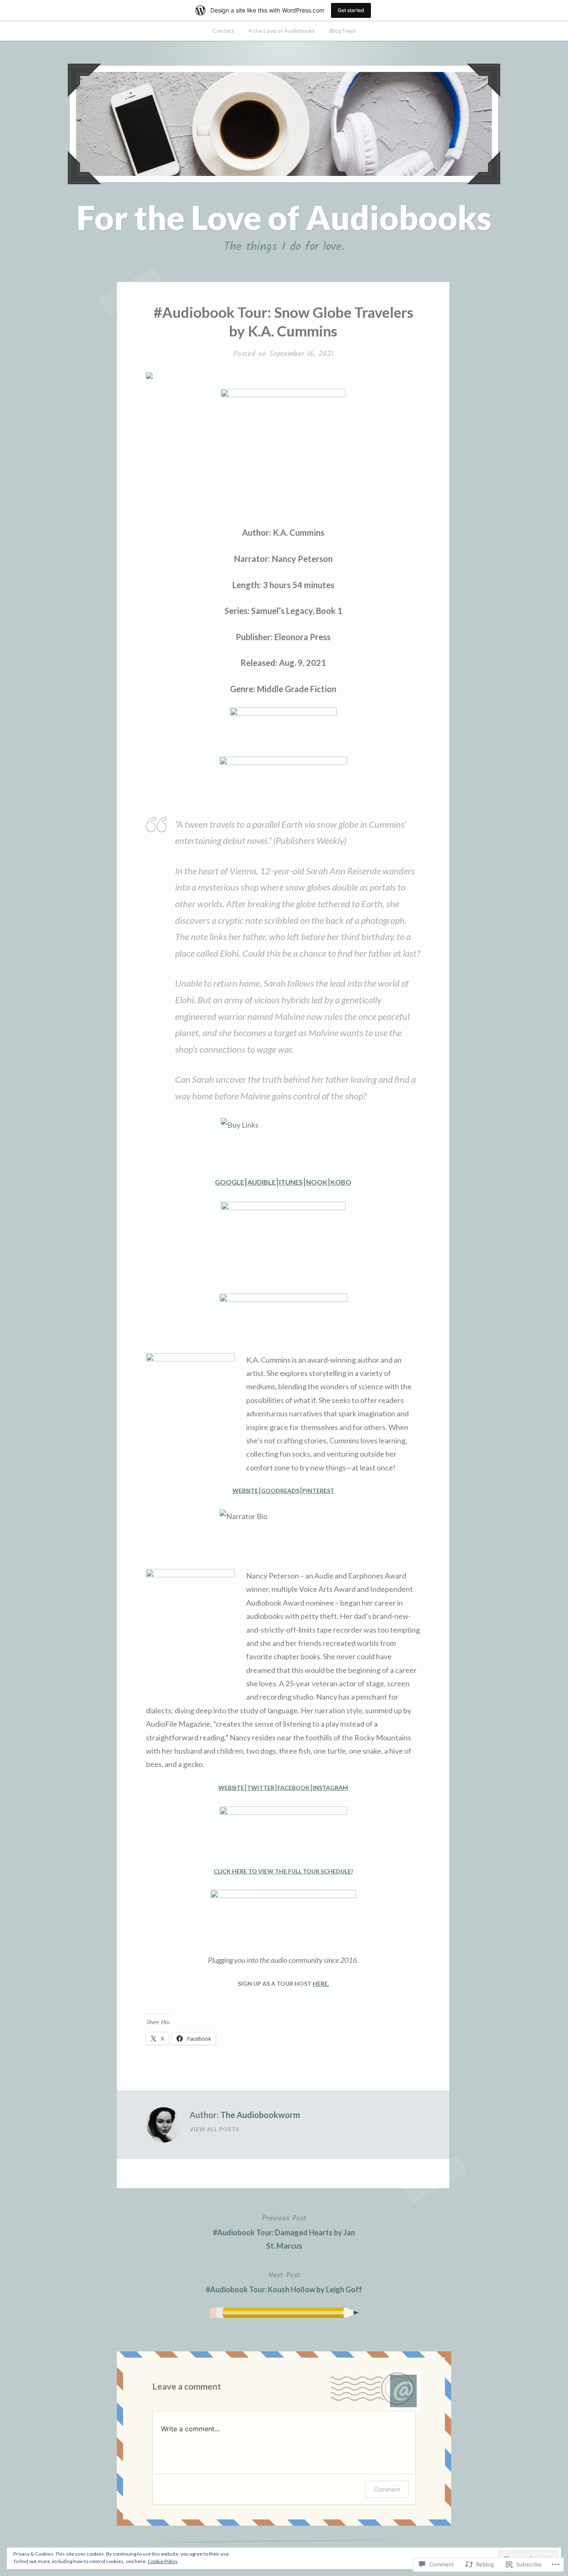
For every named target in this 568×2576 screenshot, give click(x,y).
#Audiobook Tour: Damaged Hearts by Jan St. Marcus (284, 2231)
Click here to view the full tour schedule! (283, 1871)
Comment (387, 2489)
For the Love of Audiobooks (284, 217)
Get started (351, 10)
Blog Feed (343, 31)
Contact (223, 31)
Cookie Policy (163, 2561)
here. (321, 1983)
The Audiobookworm (260, 2115)
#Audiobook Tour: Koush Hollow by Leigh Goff (284, 2282)
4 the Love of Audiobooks (282, 31)
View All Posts (215, 2129)
